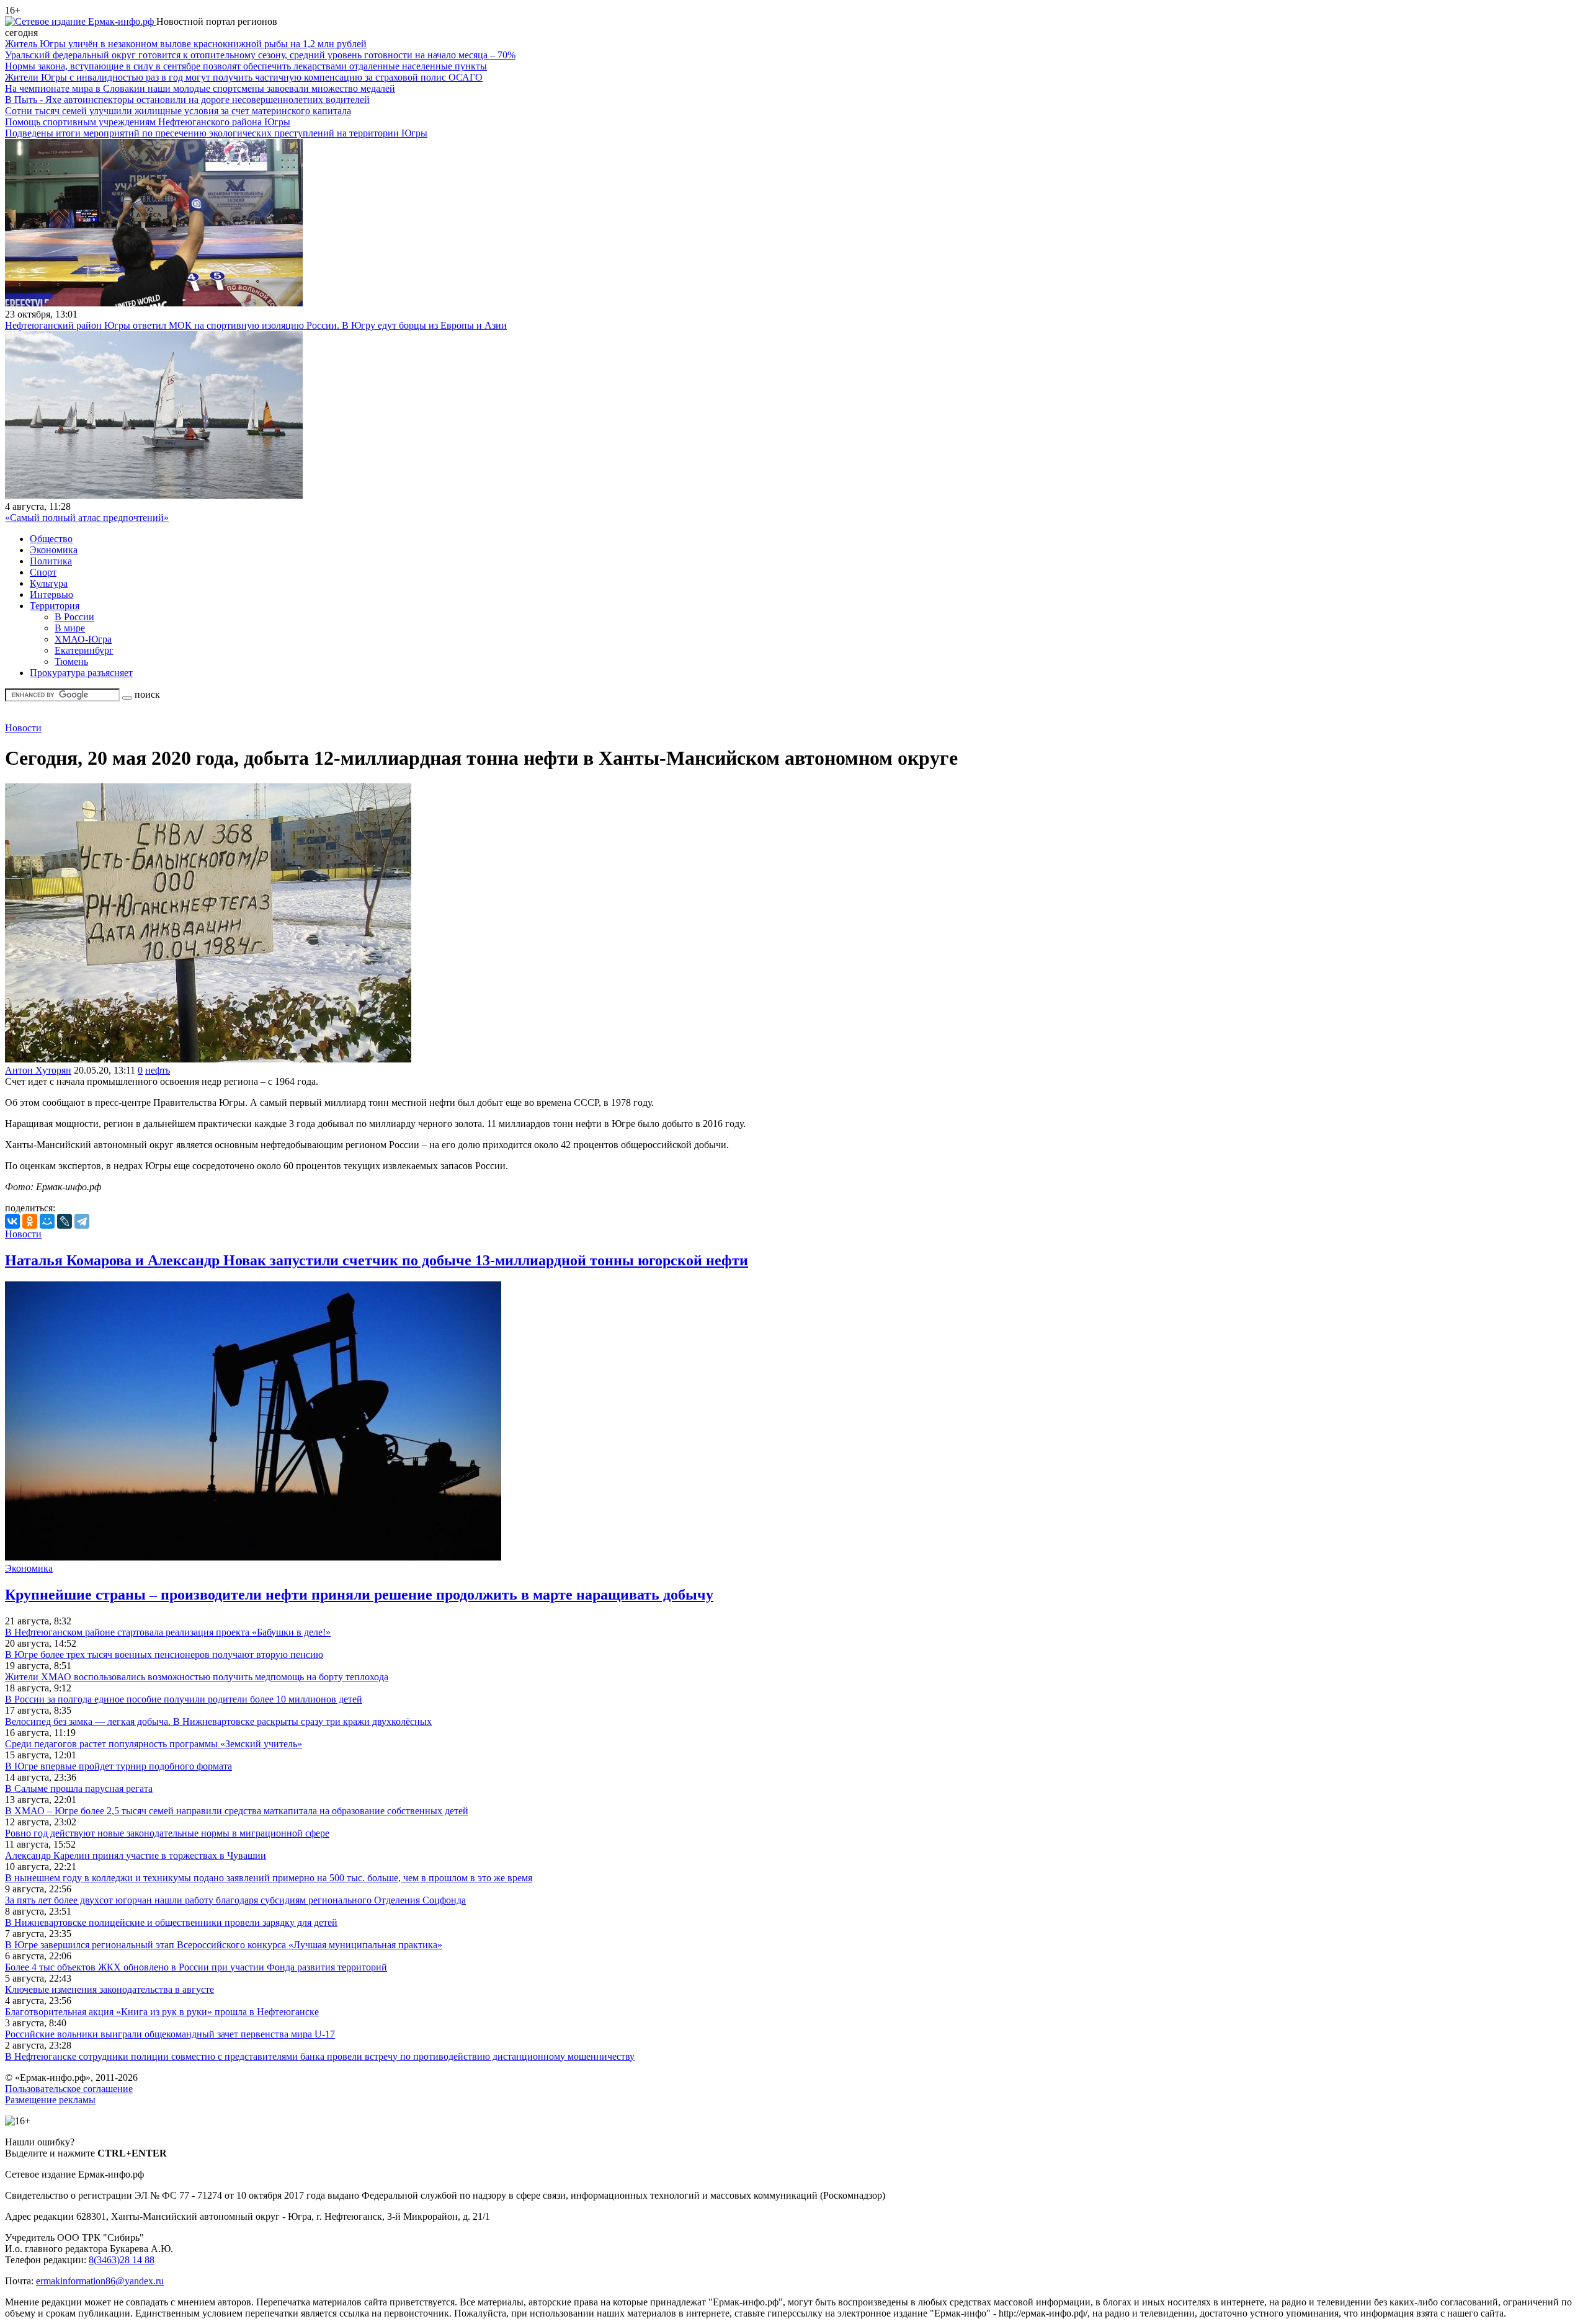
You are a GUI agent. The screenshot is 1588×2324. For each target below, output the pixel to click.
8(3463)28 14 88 (122, 2260)
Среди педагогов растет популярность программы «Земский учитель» (154, 1744)
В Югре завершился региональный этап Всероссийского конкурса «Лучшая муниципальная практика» (224, 1945)
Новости (23, 728)
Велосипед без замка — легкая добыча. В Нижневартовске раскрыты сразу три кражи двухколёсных (218, 1721)
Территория (55, 606)
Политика (51, 561)
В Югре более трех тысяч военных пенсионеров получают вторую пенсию (164, 1654)
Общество (51, 539)
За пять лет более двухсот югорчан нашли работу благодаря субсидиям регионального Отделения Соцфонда (235, 1900)
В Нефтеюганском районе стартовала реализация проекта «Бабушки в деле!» (168, 1632)
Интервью (51, 594)
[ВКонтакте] (12, 1221)
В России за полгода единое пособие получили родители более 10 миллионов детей (184, 1699)
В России (74, 617)
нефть (158, 1070)
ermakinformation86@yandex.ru (100, 2281)
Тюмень (71, 661)
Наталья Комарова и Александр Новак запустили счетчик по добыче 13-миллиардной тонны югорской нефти (377, 1260)
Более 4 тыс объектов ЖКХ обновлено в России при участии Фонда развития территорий (196, 1967)
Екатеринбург (84, 650)
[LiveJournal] (65, 1221)
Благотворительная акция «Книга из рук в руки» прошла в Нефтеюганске (162, 2012)
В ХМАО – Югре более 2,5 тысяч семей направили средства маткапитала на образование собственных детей (237, 1811)
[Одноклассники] (30, 1221)
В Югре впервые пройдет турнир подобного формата (118, 1766)
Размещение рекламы (50, 2100)
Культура (49, 583)
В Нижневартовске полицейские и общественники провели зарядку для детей (171, 1922)
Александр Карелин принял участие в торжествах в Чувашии (136, 1855)
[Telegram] (82, 1221)
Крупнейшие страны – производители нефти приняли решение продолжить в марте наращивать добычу (359, 1595)
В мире (70, 628)
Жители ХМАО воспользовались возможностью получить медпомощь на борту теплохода (197, 1677)
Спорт (43, 572)
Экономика (54, 550)
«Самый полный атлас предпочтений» (87, 518)
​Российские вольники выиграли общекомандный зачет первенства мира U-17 (170, 2034)
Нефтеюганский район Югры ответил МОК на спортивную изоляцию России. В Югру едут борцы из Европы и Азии (256, 325)
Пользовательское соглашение (69, 2089)
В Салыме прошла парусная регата (79, 1788)
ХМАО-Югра (83, 639)
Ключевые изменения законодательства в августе (109, 1989)
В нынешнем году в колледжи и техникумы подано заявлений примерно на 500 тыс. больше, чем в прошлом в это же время (269, 1878)
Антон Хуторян (38, 1070)
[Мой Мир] (47, 1221)
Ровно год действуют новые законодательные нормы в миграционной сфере (167, 1833)
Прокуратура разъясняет (81, 673)
